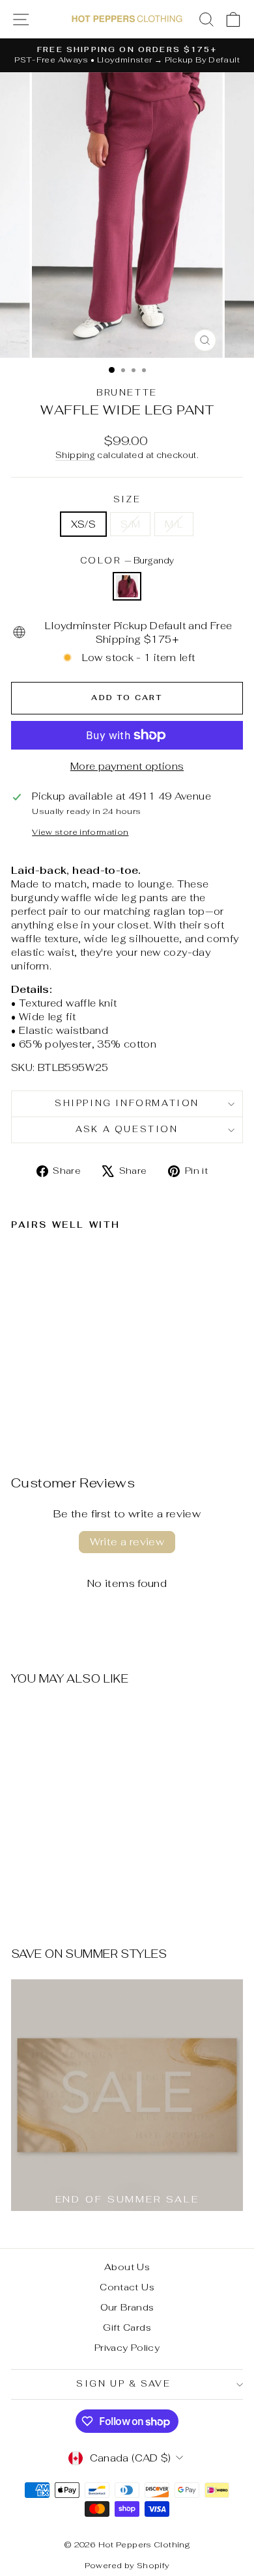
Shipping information (127, 1103)
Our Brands (127, 2307)
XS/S (84, 524)
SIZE (127, 499)
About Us (127, 2267)
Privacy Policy (127, 2348)
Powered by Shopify (127, 2566)
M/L (174, 524)
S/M (130, 524)
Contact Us (127, 2287)
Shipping (75, 455)
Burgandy (127, 586)
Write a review (127, 1542)
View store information (80, 832)
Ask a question (127, 1129)
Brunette (127, 393)
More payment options (127, 766)
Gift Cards (127, 2327)
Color (127, 561)
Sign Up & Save (123, 2384)
